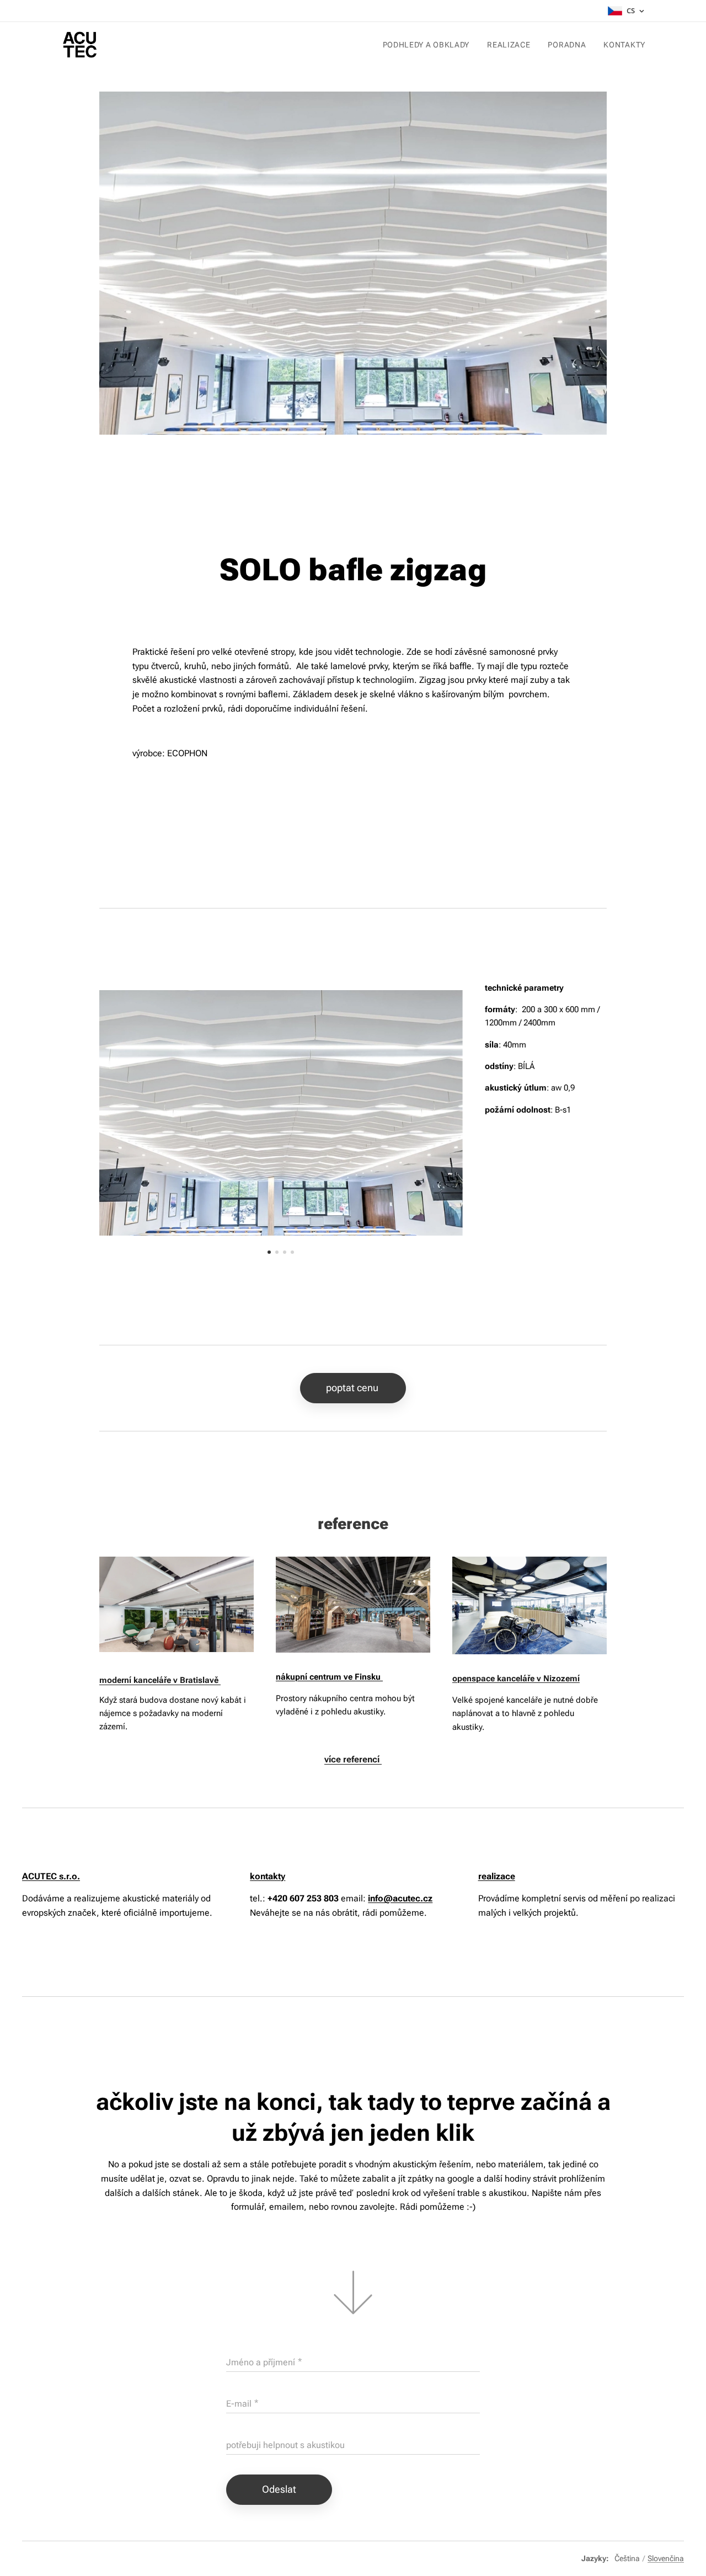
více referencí (353, 1759)
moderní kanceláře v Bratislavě (160, 1680)
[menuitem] (429, 45)
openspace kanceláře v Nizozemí (516, 1679)
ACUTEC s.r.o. (51, 1876)
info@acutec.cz (400, 1898)
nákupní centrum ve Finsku (329, 1677)
